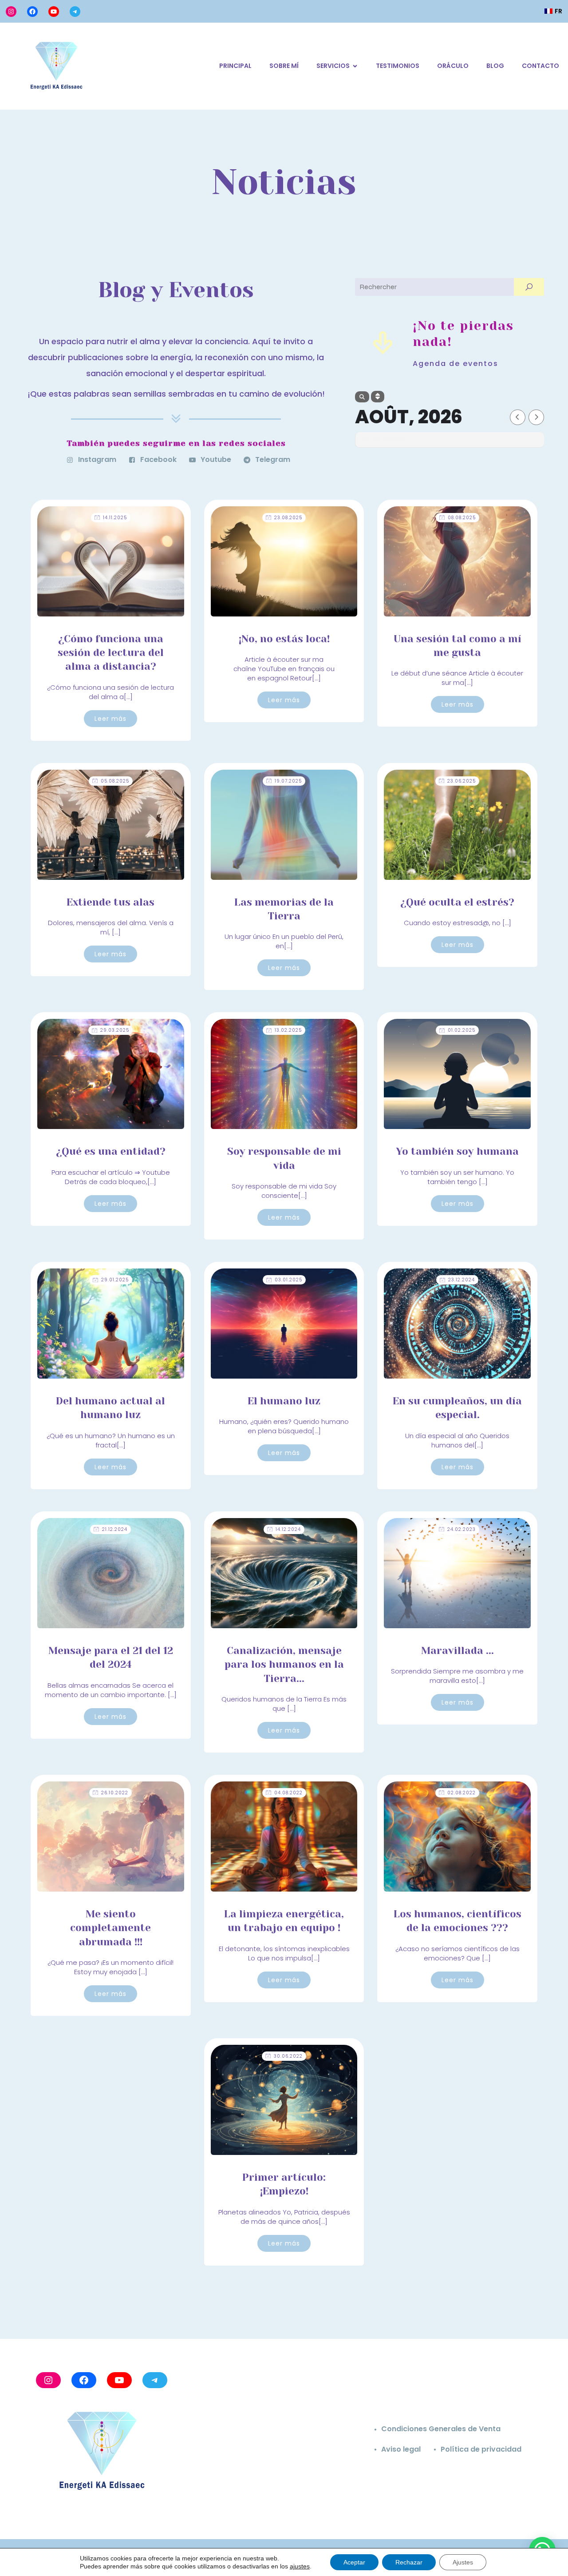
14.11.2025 (115, 518)
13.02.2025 (288, 1030)
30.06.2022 (288, 2056)
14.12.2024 (288, 1529)
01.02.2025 (461, 1030)
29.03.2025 (115, 1030)
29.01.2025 (115, 1280)
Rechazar (409, 2562)
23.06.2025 (461, 781)
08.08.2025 (462, 518)
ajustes (300, 2566)
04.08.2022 (288, 1793)
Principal (235, 66)
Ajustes (463, 2562)
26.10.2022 (115, 1793)
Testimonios (398, 66)
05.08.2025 (115, 781)
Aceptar (354, 2562)
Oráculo (453, 66)
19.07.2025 (288, 781)
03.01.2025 (288, 1280)
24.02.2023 (461, 1529)
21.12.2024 (115, 1529)
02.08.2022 (461, 1793)
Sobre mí (284, 66)
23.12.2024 (461, 1280)
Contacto (540, 66)
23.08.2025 (288, 518)
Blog (495, 66)
